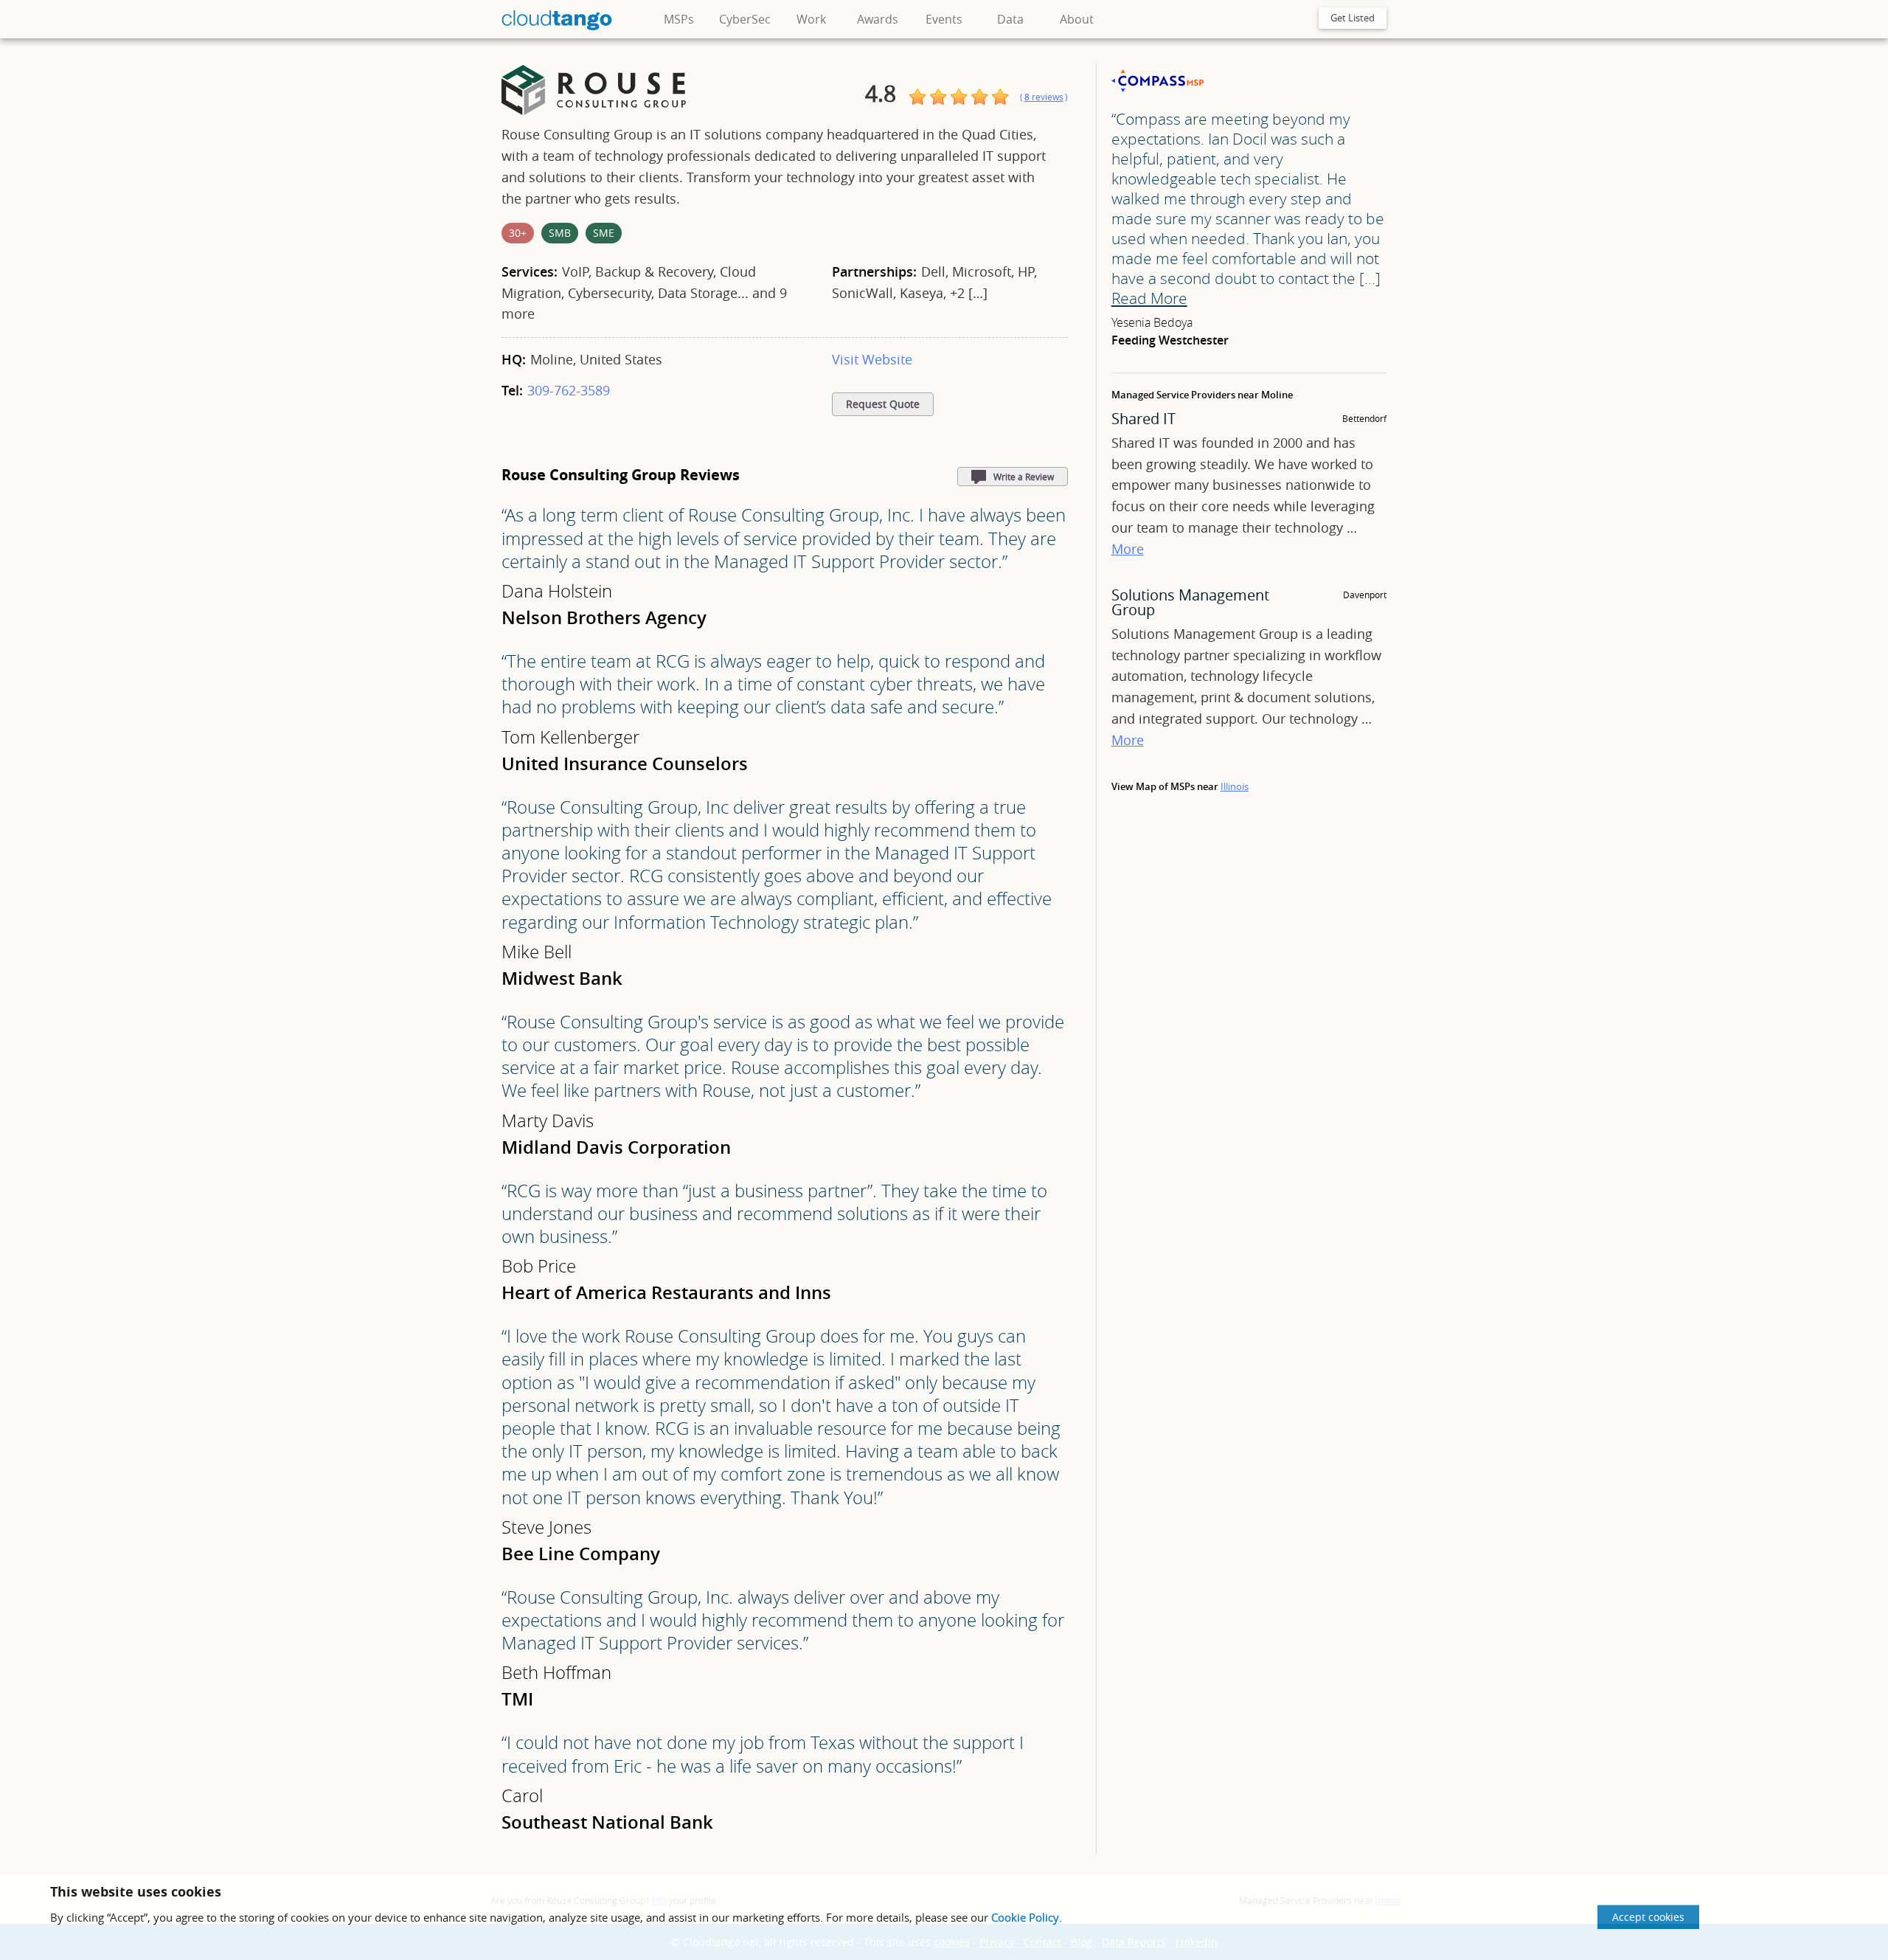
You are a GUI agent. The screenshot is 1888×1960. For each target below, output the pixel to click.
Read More (1149, 298)
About (1077, 19)
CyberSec (745, 19)
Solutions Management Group (1190, 602)
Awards (878, 19)
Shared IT (1143, 419)
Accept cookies (1648, 1917)
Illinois (1235, 786)
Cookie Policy (1025, 1917)
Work (811, 19)
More (1128, 549)
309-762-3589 (569, 390)
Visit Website (872, 359)
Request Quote (883, 404)
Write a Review (1024, 477)
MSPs (679, 19)
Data (1010, 19)
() (1044, 97)
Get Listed (1353, 18)
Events (944, 19)
